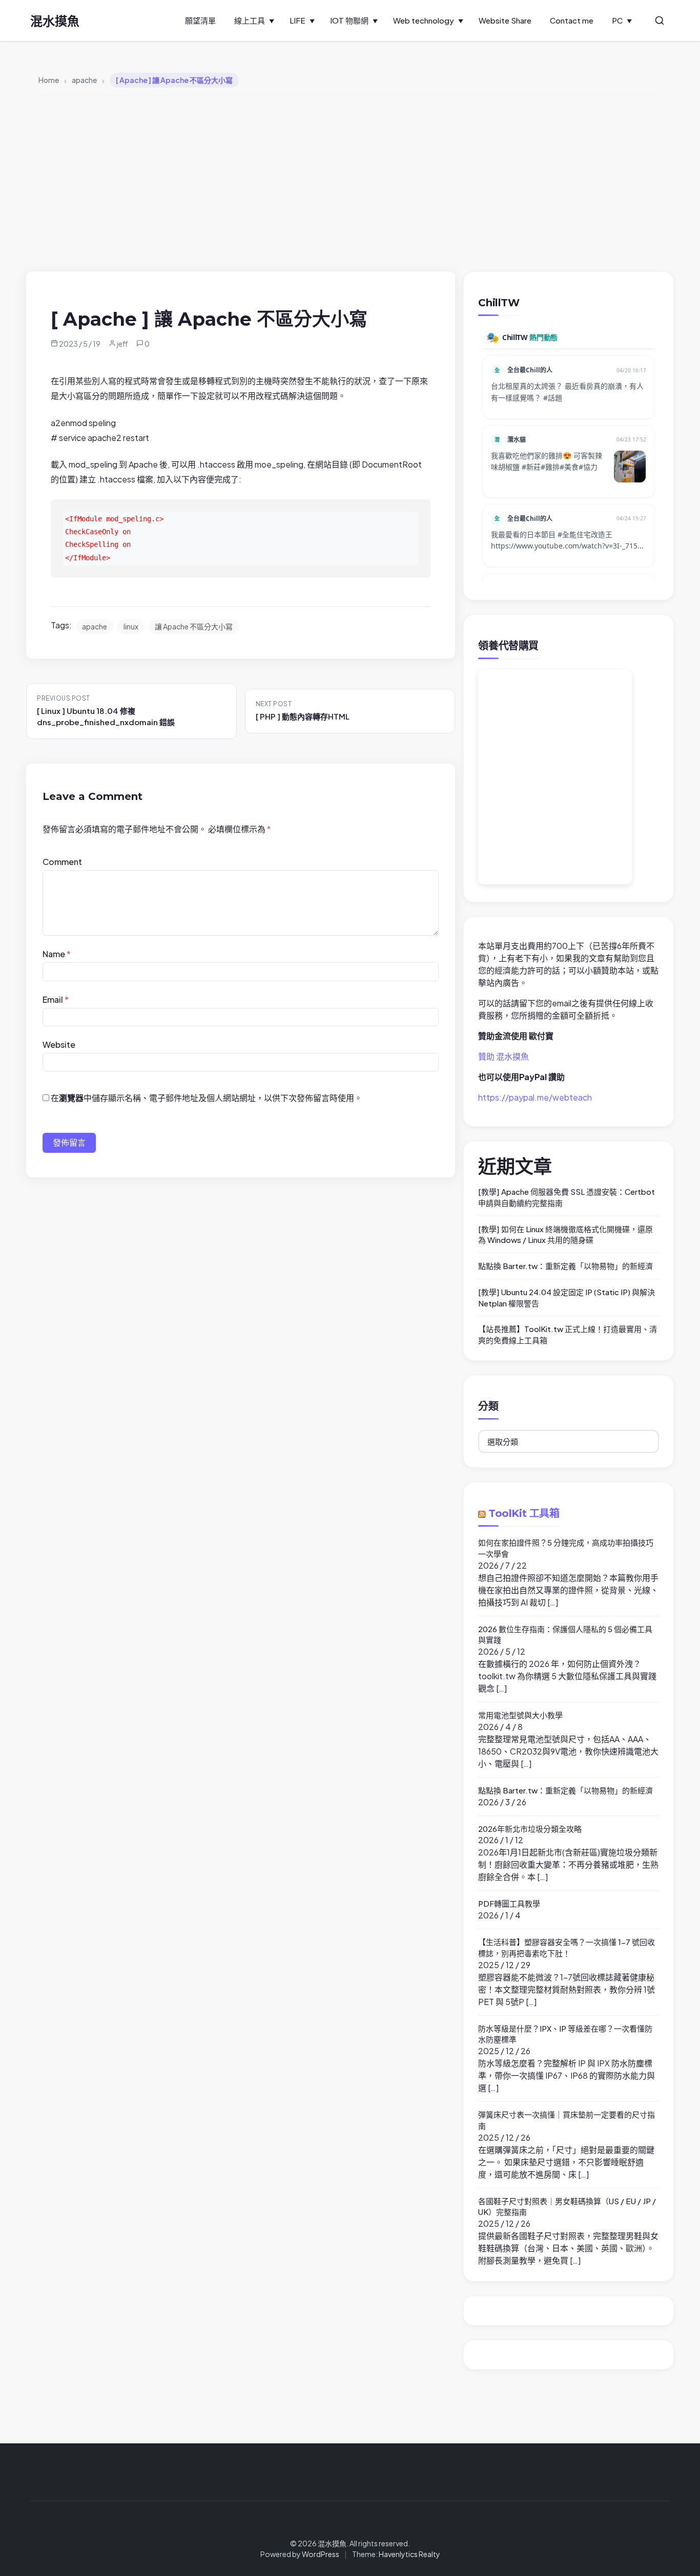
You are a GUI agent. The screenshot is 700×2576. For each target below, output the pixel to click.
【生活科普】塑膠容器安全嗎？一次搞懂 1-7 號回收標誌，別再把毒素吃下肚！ (567, 1947)
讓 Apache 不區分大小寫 (194, 626)
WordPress (321, 2554)
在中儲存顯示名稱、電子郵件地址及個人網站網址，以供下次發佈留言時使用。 (207, 1098)
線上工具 (250, 20)
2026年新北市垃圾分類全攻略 (530, 1829)
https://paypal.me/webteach (535, 1097)
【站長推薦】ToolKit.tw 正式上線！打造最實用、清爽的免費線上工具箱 (568, 1334)
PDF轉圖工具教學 (509, 1903)
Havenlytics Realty (409, 2554)
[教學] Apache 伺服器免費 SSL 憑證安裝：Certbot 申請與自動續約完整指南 (567, 1197)
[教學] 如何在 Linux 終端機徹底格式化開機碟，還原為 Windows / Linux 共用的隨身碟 (565, 1234)
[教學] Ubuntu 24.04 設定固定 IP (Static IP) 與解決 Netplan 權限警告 (567, 1297)
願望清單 (200, 20)
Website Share (505, 20)
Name (57, 954)
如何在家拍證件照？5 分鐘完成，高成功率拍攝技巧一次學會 (566, 1548)
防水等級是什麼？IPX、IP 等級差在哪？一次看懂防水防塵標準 (565, 2034)
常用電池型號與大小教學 (520, 1715)
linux (131, 626)
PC (617, 20)
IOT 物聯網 (349, 20)
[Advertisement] (350, 183)
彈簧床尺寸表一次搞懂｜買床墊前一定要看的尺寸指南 (567, 2120)
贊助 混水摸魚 (503, 1056)
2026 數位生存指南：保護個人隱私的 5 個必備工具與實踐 (565, 1634)
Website (59, 1044)
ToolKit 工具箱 (524, 1513)
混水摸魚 (55, 20)
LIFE (297, 20)
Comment (62, 862)
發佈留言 (69, 1142)
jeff (122, 344)
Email (56, 999)
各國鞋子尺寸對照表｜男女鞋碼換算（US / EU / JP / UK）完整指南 (567, 2207)
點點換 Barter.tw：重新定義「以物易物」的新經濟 (565, 1266)
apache (95, 626)
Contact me (572, 20)
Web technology (424, 20)
